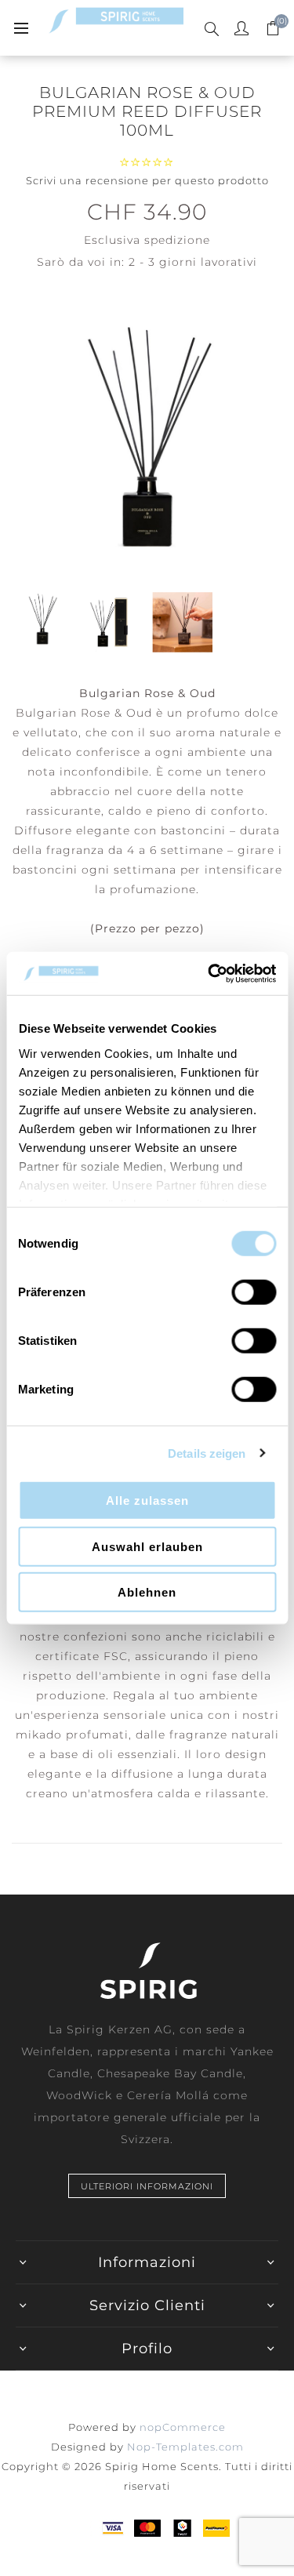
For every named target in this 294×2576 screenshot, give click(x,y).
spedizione (177, 240)
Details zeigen (207, 1453)
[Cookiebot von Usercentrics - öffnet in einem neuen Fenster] (209, 973)
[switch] (254, 1292)
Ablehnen (147, 1592)
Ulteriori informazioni (147, 2186)
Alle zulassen (147, 1501)
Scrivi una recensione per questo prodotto (147, 180)
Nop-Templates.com (185, 2447)
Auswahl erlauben (147, 1546)
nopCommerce (183, 2427)
